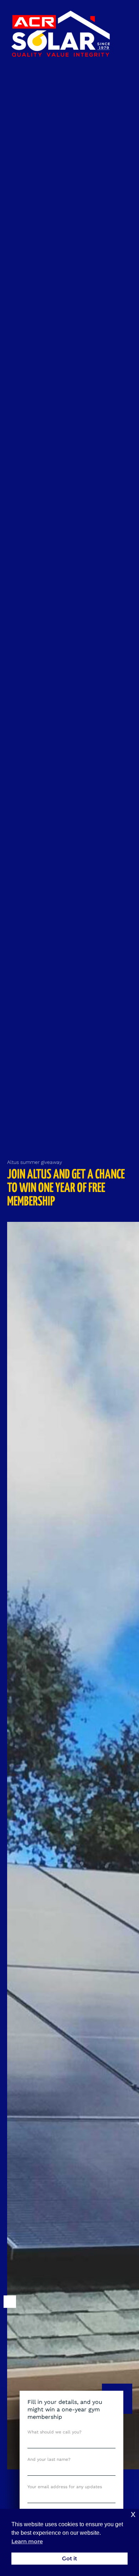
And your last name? (49, 2459)
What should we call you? (55, 2432)
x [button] (133, 2514)
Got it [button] (69, 2558)
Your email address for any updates (65, 2487)
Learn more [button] (27, 2542)
